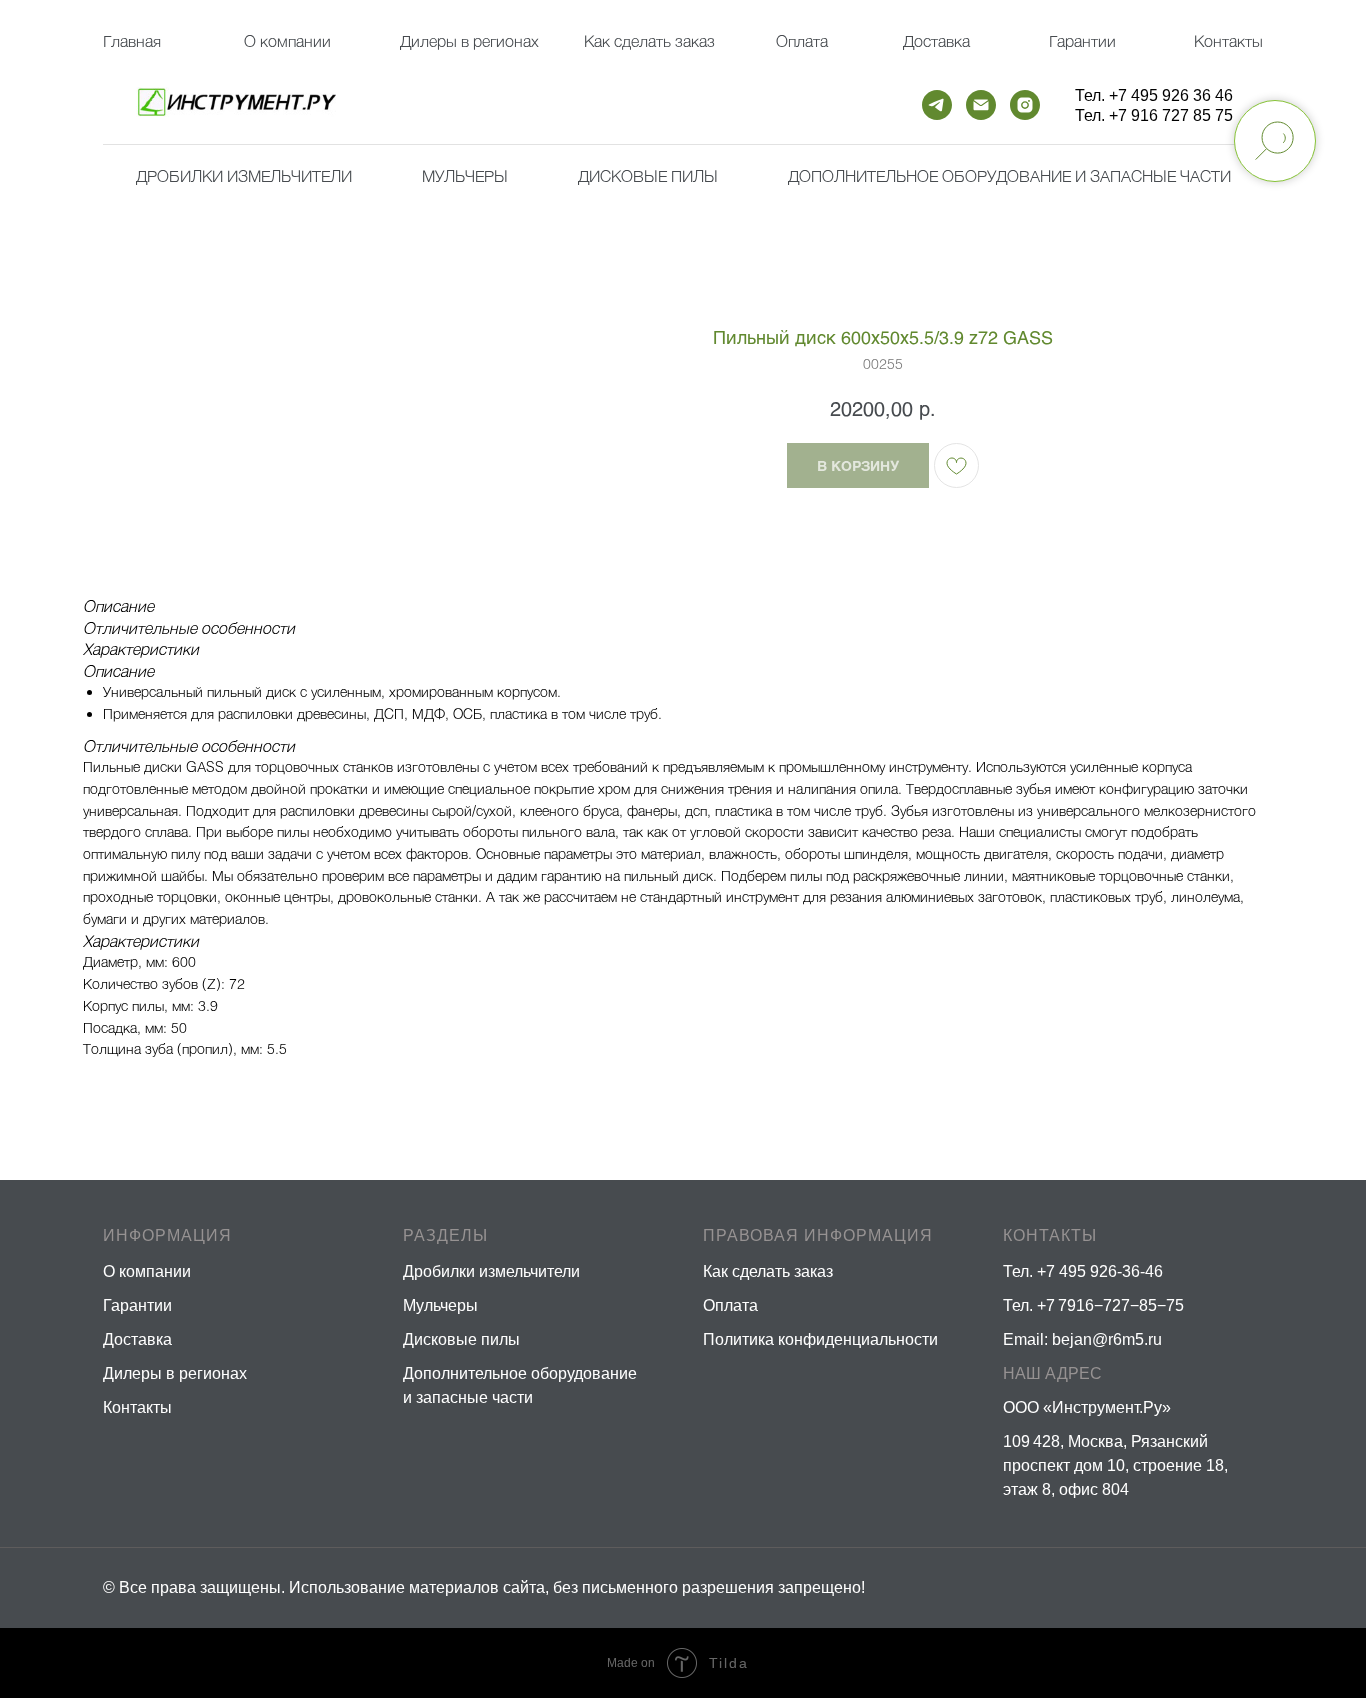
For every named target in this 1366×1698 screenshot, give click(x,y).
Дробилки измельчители (244, 175)
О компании (287, 40)
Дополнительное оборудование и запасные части (1009, 175)
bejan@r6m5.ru (1107, 1339)
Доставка (936, 40)
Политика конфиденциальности (820, 1339)
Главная (132, 40)
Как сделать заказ (768, 1271)
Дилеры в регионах (469, 40)
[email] (981, 105)
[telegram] (937, 105)
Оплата (802, 40)
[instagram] (1025, 105)
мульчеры (465, 175)
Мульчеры (440, 1305)
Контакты (1228, 40)
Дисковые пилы (648, 175)
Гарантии (1082, 40)
